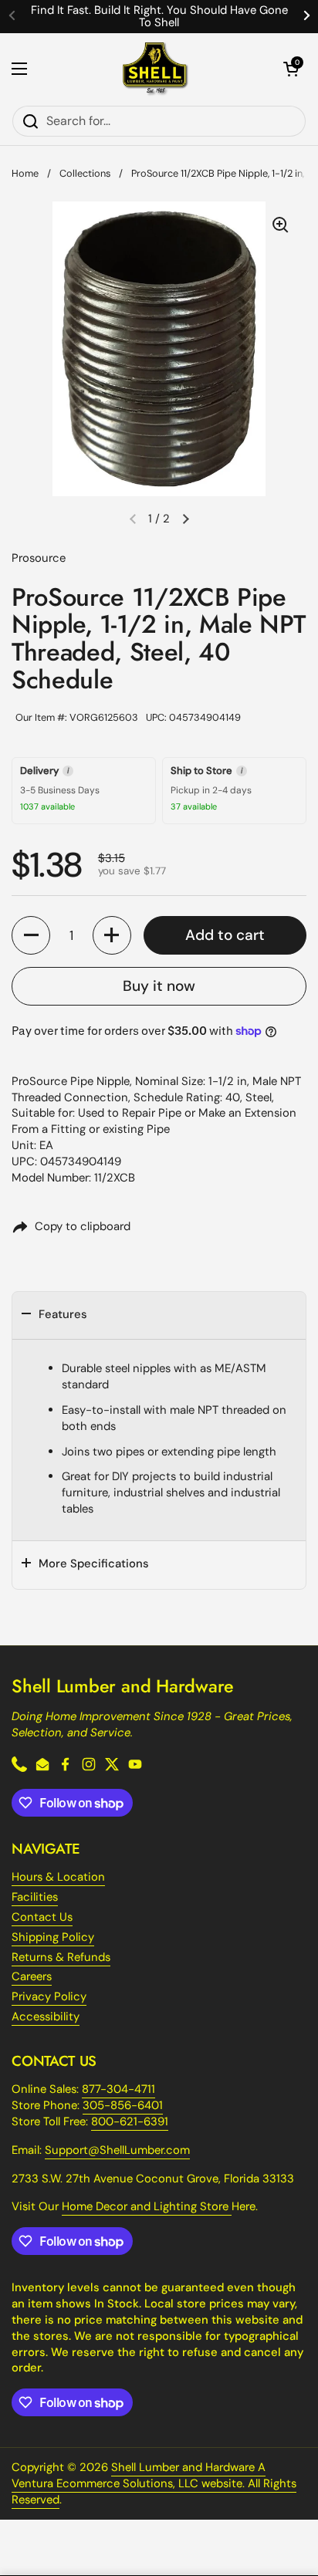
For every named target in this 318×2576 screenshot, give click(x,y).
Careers (32, 1976)
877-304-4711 (118, 2089)
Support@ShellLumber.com (117, 2150)
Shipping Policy (53, 1937)
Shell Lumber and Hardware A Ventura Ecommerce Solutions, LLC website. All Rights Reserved (154, 2483)
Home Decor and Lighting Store (147, 2206)
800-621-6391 (130, 2121)
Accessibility (46, 2017)
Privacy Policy (49, 1996)
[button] (291, 69)
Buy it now (159, 986)
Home (25, 173)
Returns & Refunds (61, 1957)
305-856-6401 (123, 2105)
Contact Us (42, 1917)
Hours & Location (58, 1877)
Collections (85, 173)
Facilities (35, 1897)
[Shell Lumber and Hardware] (156, 69)
